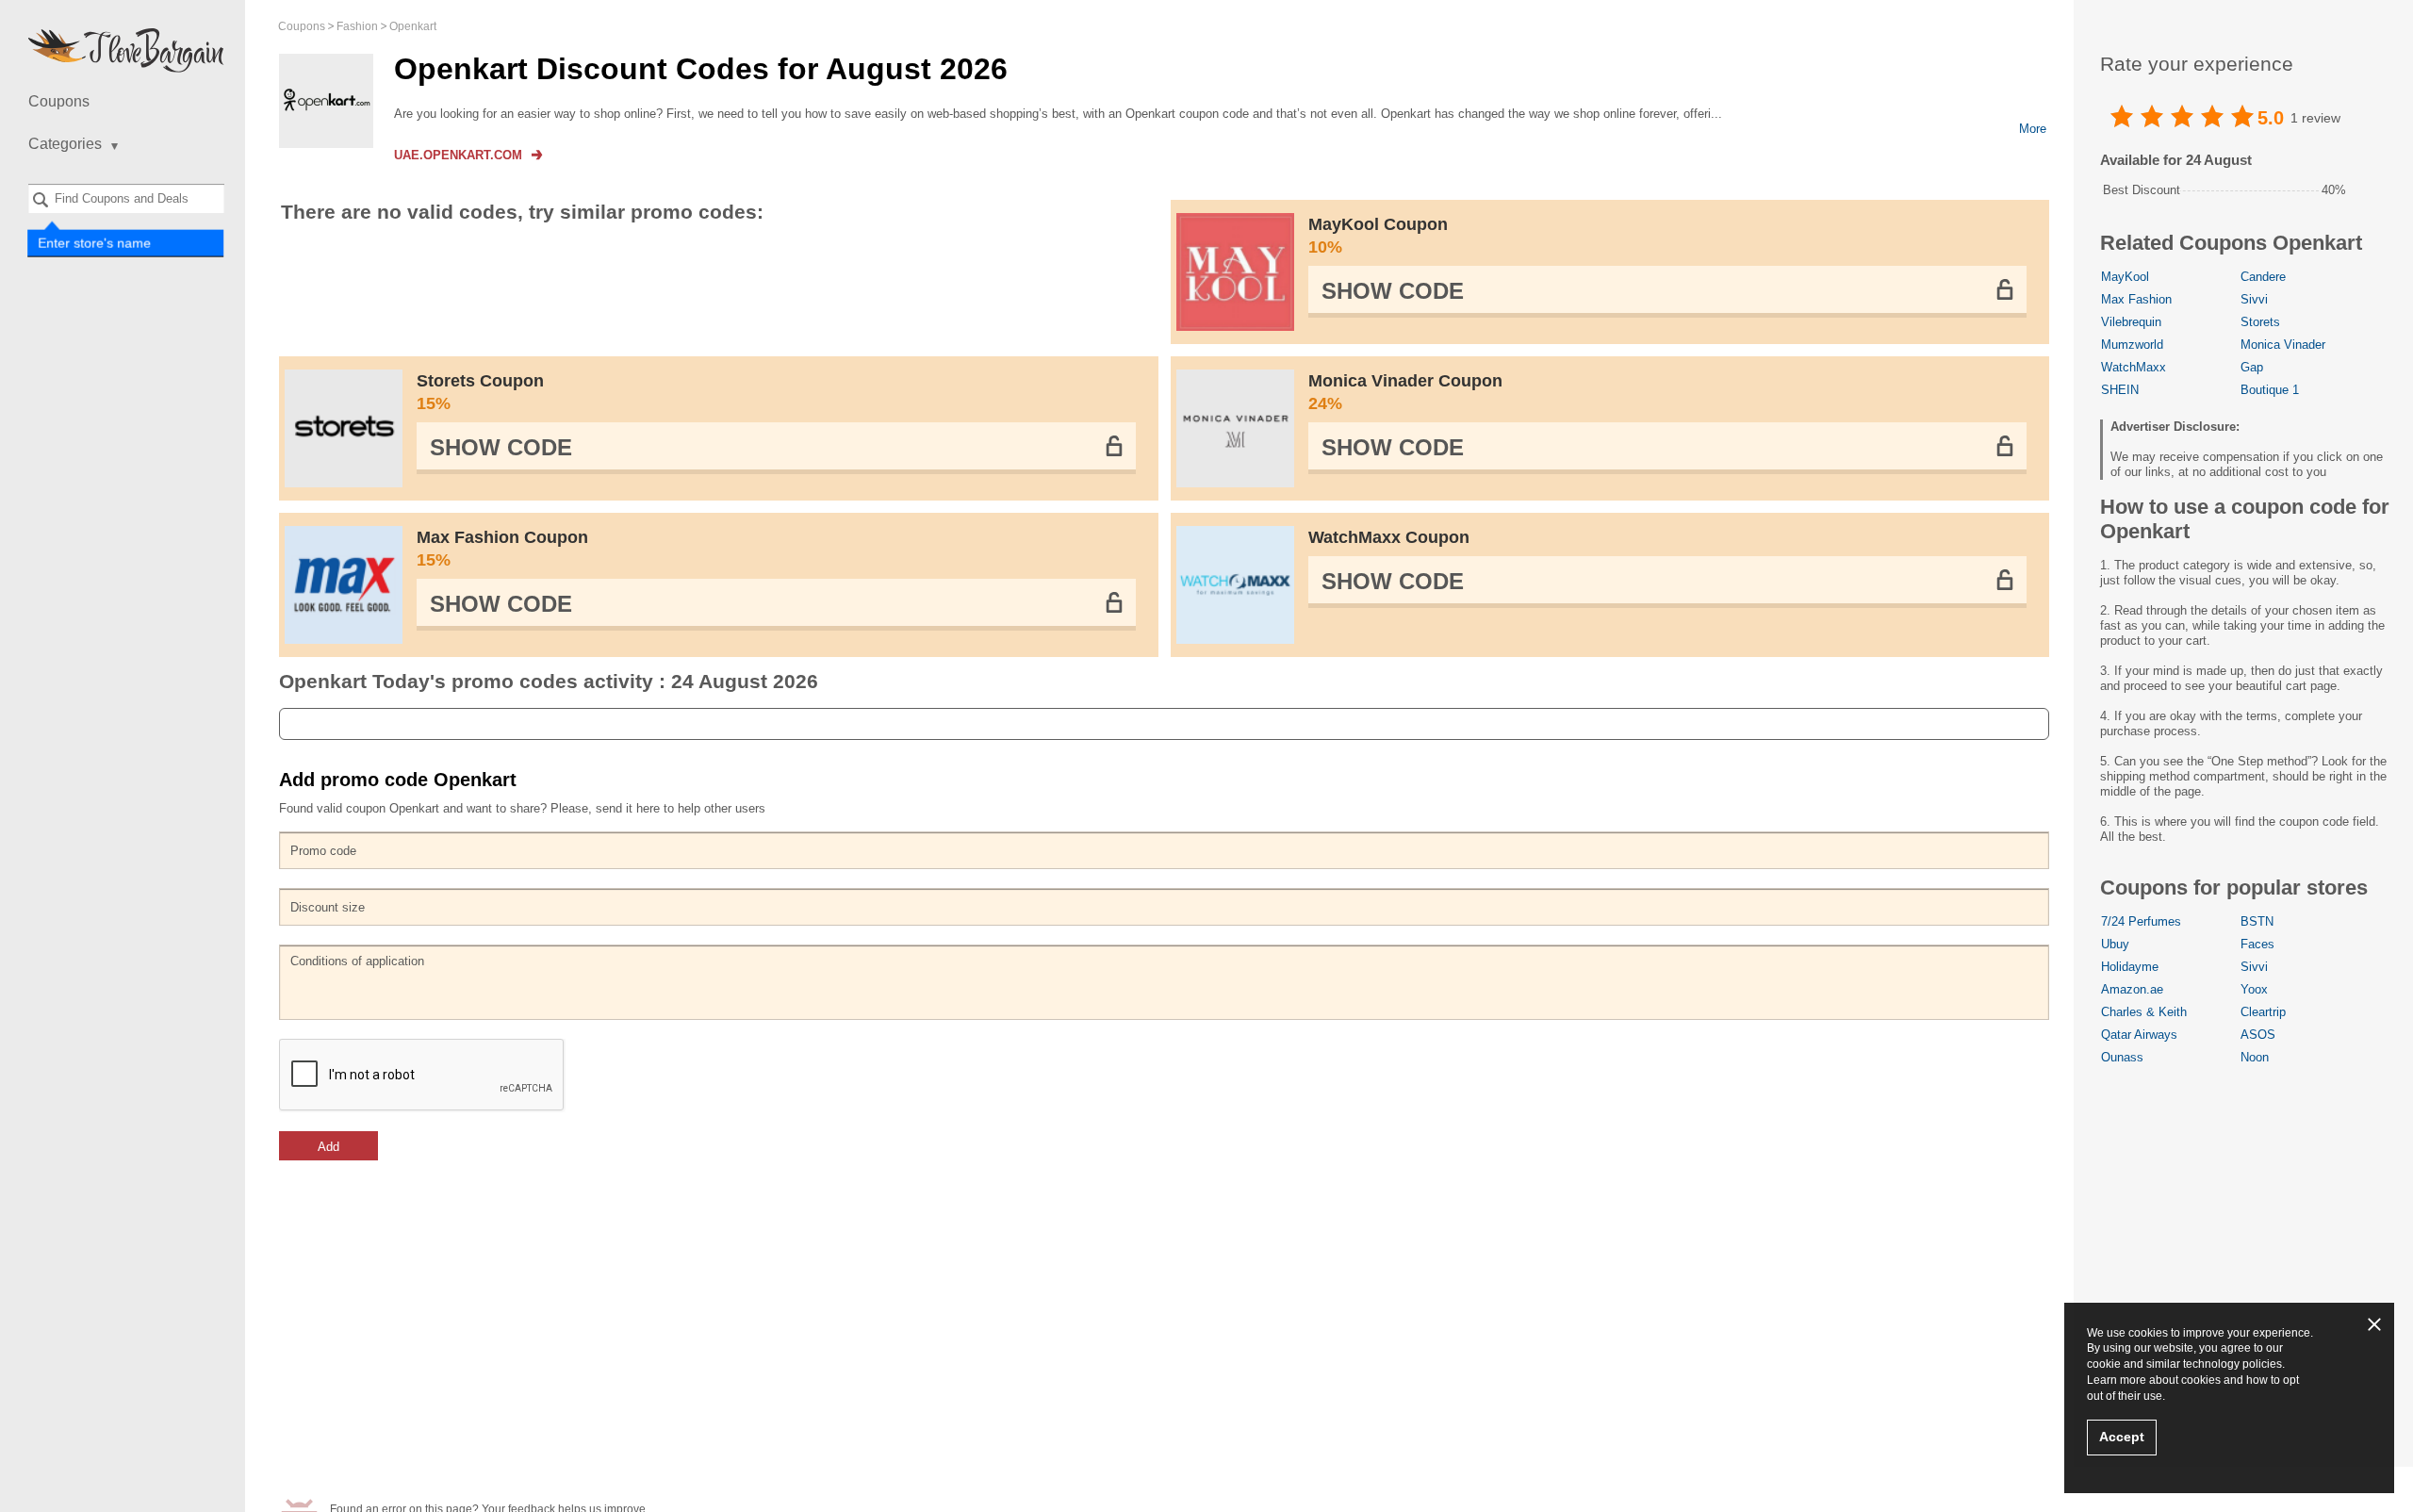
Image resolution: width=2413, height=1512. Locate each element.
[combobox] (126, 198)
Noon (2255, 1057)
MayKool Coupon (1378, 236)
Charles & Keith (2144, 1012)
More (2033, 129)
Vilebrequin (2131, 322)
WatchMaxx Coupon (1389, 537)
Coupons (59, 101)
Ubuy (2115, 944)
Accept (2122, 1437)
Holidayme (2130, 967)
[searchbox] (126, 198)
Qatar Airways (2139, 1035)
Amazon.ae (2132, 989)
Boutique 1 (2270, 390)
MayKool (2125, 277)
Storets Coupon (480, 392)
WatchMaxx (2134, 367)
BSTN (2257, 921)
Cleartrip (2263, 1012)
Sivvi (2254, 299)
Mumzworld (2132, 345)
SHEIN (2120, 390)
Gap (2252, 367)
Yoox (2254, 989)
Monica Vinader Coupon (1405, 392)
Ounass (2122, 1057)
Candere (2263, 277)
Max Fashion (2136, 299)
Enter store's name (94, 242)
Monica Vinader (2283, 345)
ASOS (2258, 1035)
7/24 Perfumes (2141, 921)
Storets (2260, 322)
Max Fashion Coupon (502, 549)
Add (328, 1147)
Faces (2257, 944)
